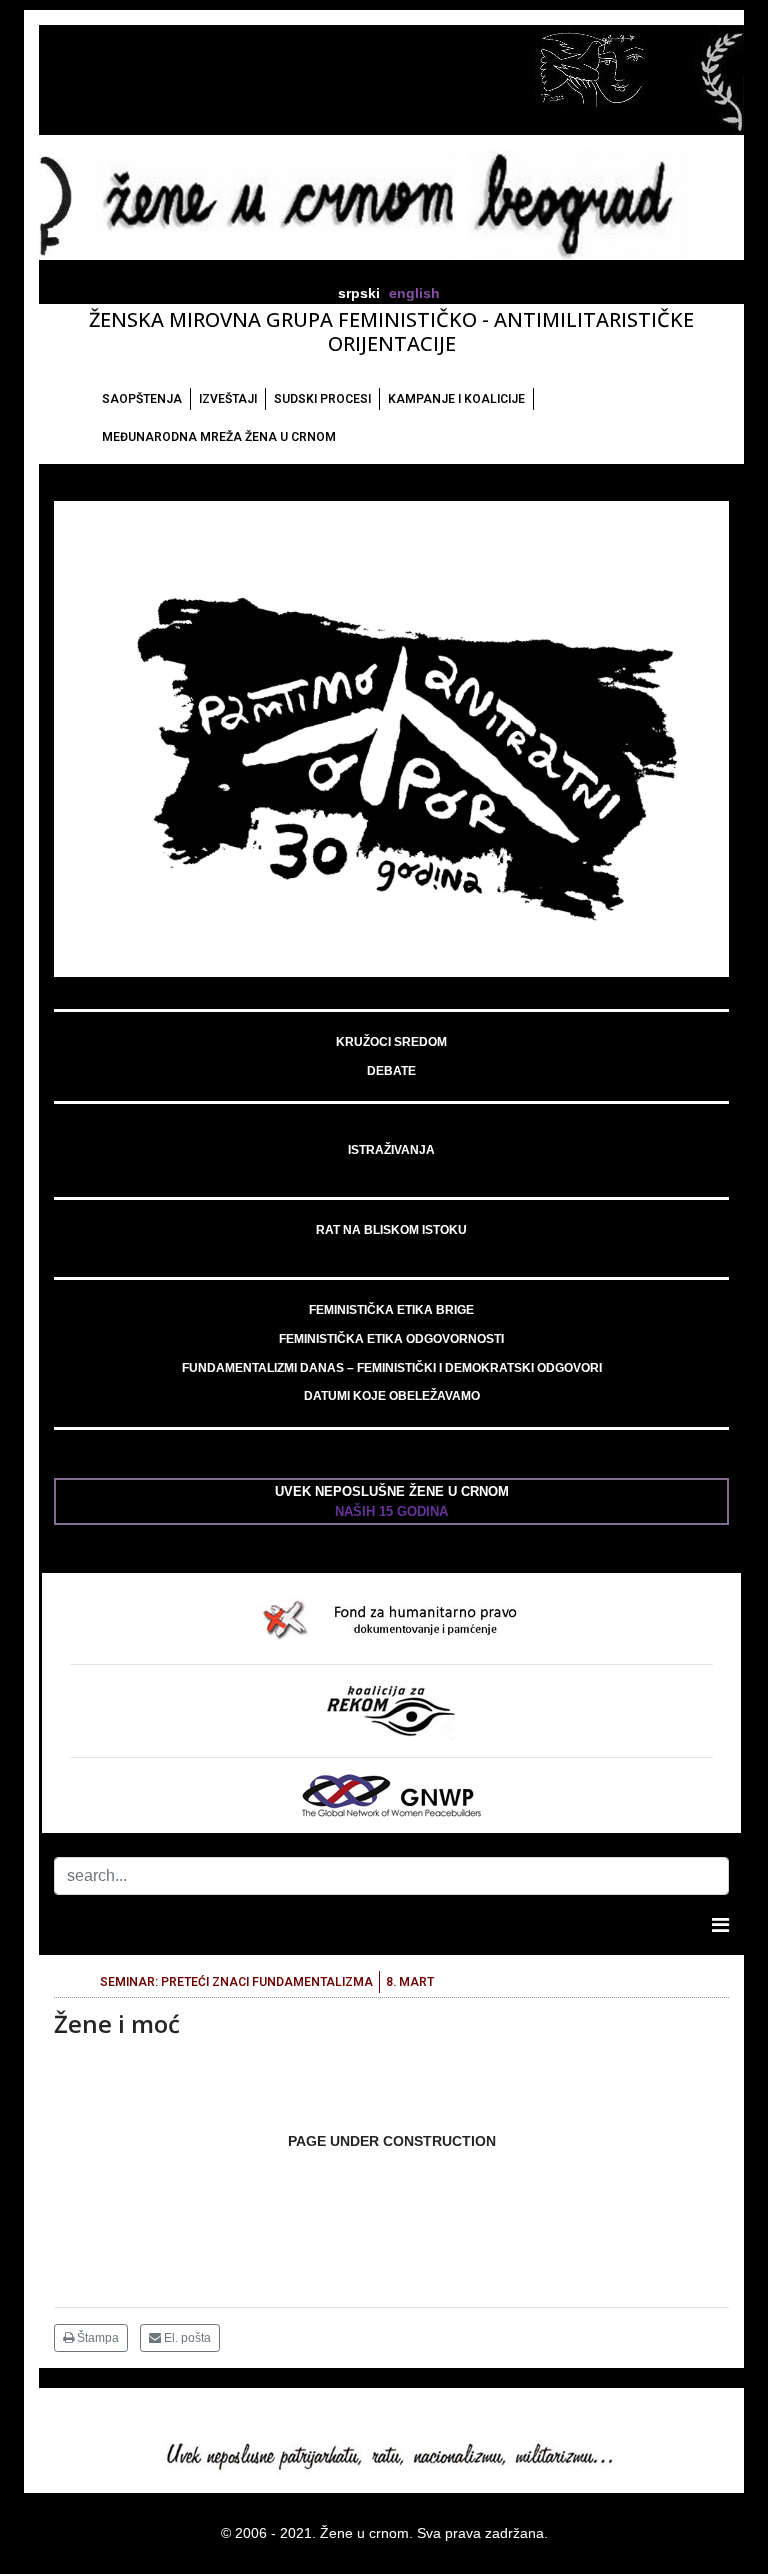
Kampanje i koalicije (456, 399)
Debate (391, 1071)
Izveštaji (228, 399)
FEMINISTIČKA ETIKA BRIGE (391, 1310)
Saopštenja (142, 399)
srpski (359, 293)
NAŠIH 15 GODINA (391, 1511)
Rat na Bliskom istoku (391, 1230)
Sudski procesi (322, 399)
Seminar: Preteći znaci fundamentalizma (236, 1982)
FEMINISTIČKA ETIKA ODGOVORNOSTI (391, 1339)
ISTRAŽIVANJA (391, 1150)
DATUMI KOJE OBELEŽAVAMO (392, 1396)
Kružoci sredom (391, 1042)
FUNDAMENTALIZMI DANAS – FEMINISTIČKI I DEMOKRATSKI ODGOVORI (392, 1368)
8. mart (410, 1982)
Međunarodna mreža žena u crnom (219, 437)
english (414, 293)
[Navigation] (720, 1925)
